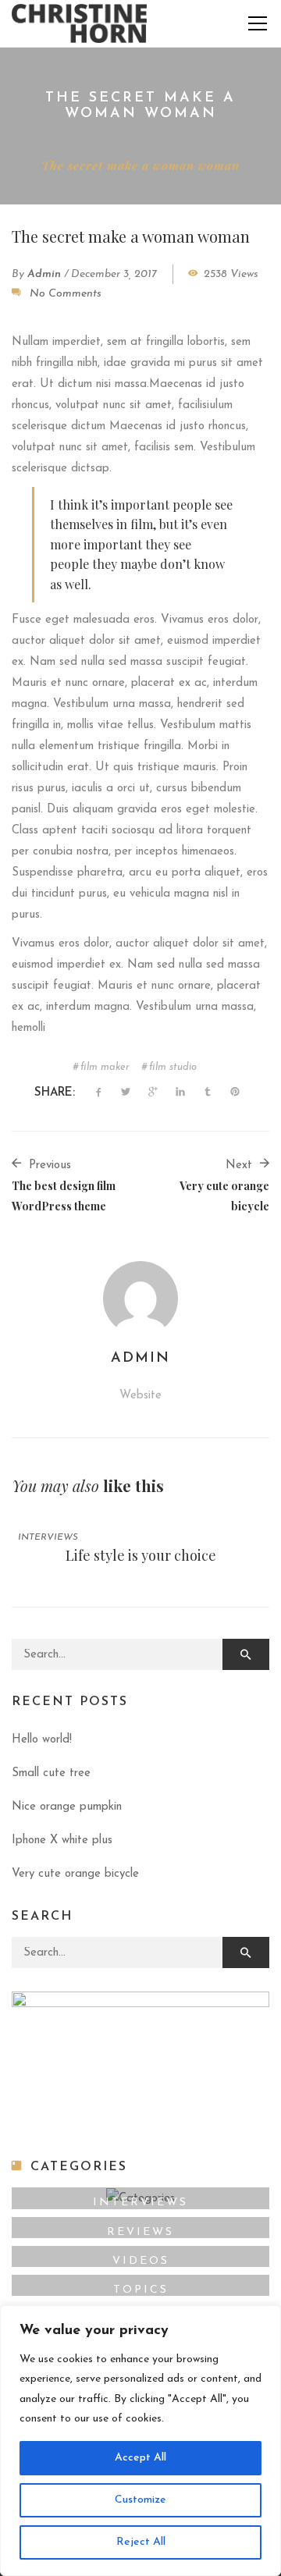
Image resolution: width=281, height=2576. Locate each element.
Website (140, 1396)
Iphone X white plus (62, 1841)
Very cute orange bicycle (75, 1874)
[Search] (246, 1654)
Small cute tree (51, 1773)
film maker (105, 1067)
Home (87, 137)
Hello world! (42, 1740)
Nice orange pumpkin (67, 1807)
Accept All (140, 2458)
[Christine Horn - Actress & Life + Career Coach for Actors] (79, 23)
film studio (173, 1067)
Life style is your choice (141, 1555)
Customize (140, 2500)
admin (44, 274)
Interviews (156, 137)
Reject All (141, 2542)
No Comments (66, 294)
